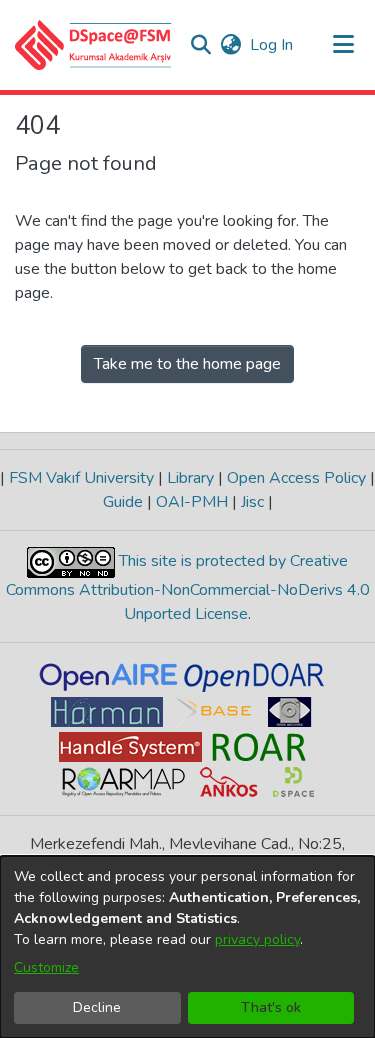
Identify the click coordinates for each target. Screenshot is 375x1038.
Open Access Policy (296, 478)
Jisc (252, 502)
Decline (97, 1007)
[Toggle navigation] (343, 45)
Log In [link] (272, 45)
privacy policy (257, 939)
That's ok (271, 1007)
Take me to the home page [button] (187, 364)
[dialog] (187, 947)
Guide (125, 502)
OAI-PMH (192, 502)
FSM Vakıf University (81, 478)
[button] (93, 45)
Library (190, 478)
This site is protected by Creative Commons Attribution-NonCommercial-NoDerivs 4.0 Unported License (188, 587)
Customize (46, 967)
